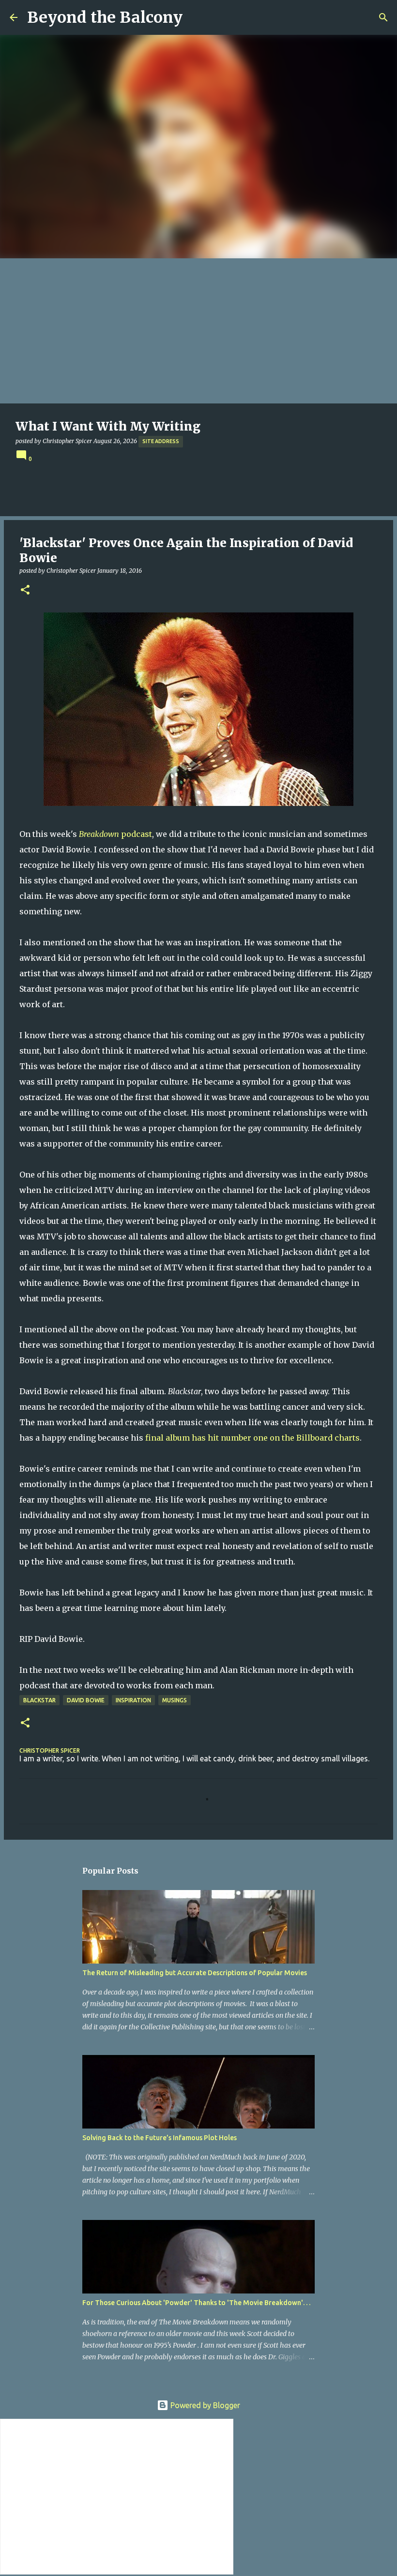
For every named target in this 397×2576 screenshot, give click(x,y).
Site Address (161, 441)
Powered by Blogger (204, 2405)
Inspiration (133, 1700)
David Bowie (86, 1700)
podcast (115, 834)
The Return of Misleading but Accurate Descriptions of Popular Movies (195, 1973)
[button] (25, 590)
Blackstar (39, 1700)
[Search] (383, 17)
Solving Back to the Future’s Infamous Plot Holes (160, 2138)
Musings (175, 1700)
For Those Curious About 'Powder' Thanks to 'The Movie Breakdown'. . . (196, 2303)
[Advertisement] (198, 331)
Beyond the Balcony (105, 17)
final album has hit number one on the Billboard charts (252, 1438)
